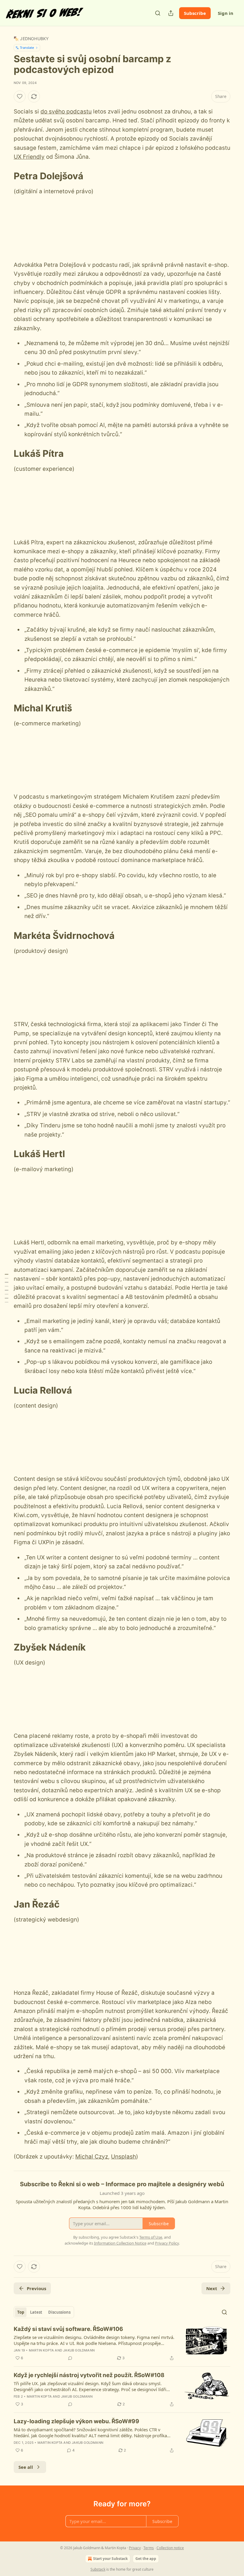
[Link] (5, 176)
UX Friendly (29, 157)
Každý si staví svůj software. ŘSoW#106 (68, 2329)
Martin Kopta (41, 2350)
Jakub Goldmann (79, 2350)
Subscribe (195, 13)
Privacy (135, 2548)
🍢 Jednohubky (31, 39)
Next (212, 2288)
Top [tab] (21, 2312)
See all (26, 2467)
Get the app (146, 2559)
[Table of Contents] (7, 1288)
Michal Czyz (92, 2157)
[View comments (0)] (70, 2358)
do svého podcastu (66, 112)
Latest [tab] (36, 2312)
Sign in (226, 13)
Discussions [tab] (59, 2312)
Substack (98, 2569)
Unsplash (123, 2157)
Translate (27, 47)
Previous (36, 2288)
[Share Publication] (171, 13)
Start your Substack (110, 2559)
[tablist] (44, 2312)
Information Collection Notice (120, 2243)
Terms (149, 2548)
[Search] (158, 13)
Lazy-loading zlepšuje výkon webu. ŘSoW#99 (76, 2421)
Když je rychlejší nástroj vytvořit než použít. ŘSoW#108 (89, 2375)
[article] (122, 2343)
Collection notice (170, 2548)
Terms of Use (151, 2237)
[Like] (20, 96)
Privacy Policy (167, 2243)
